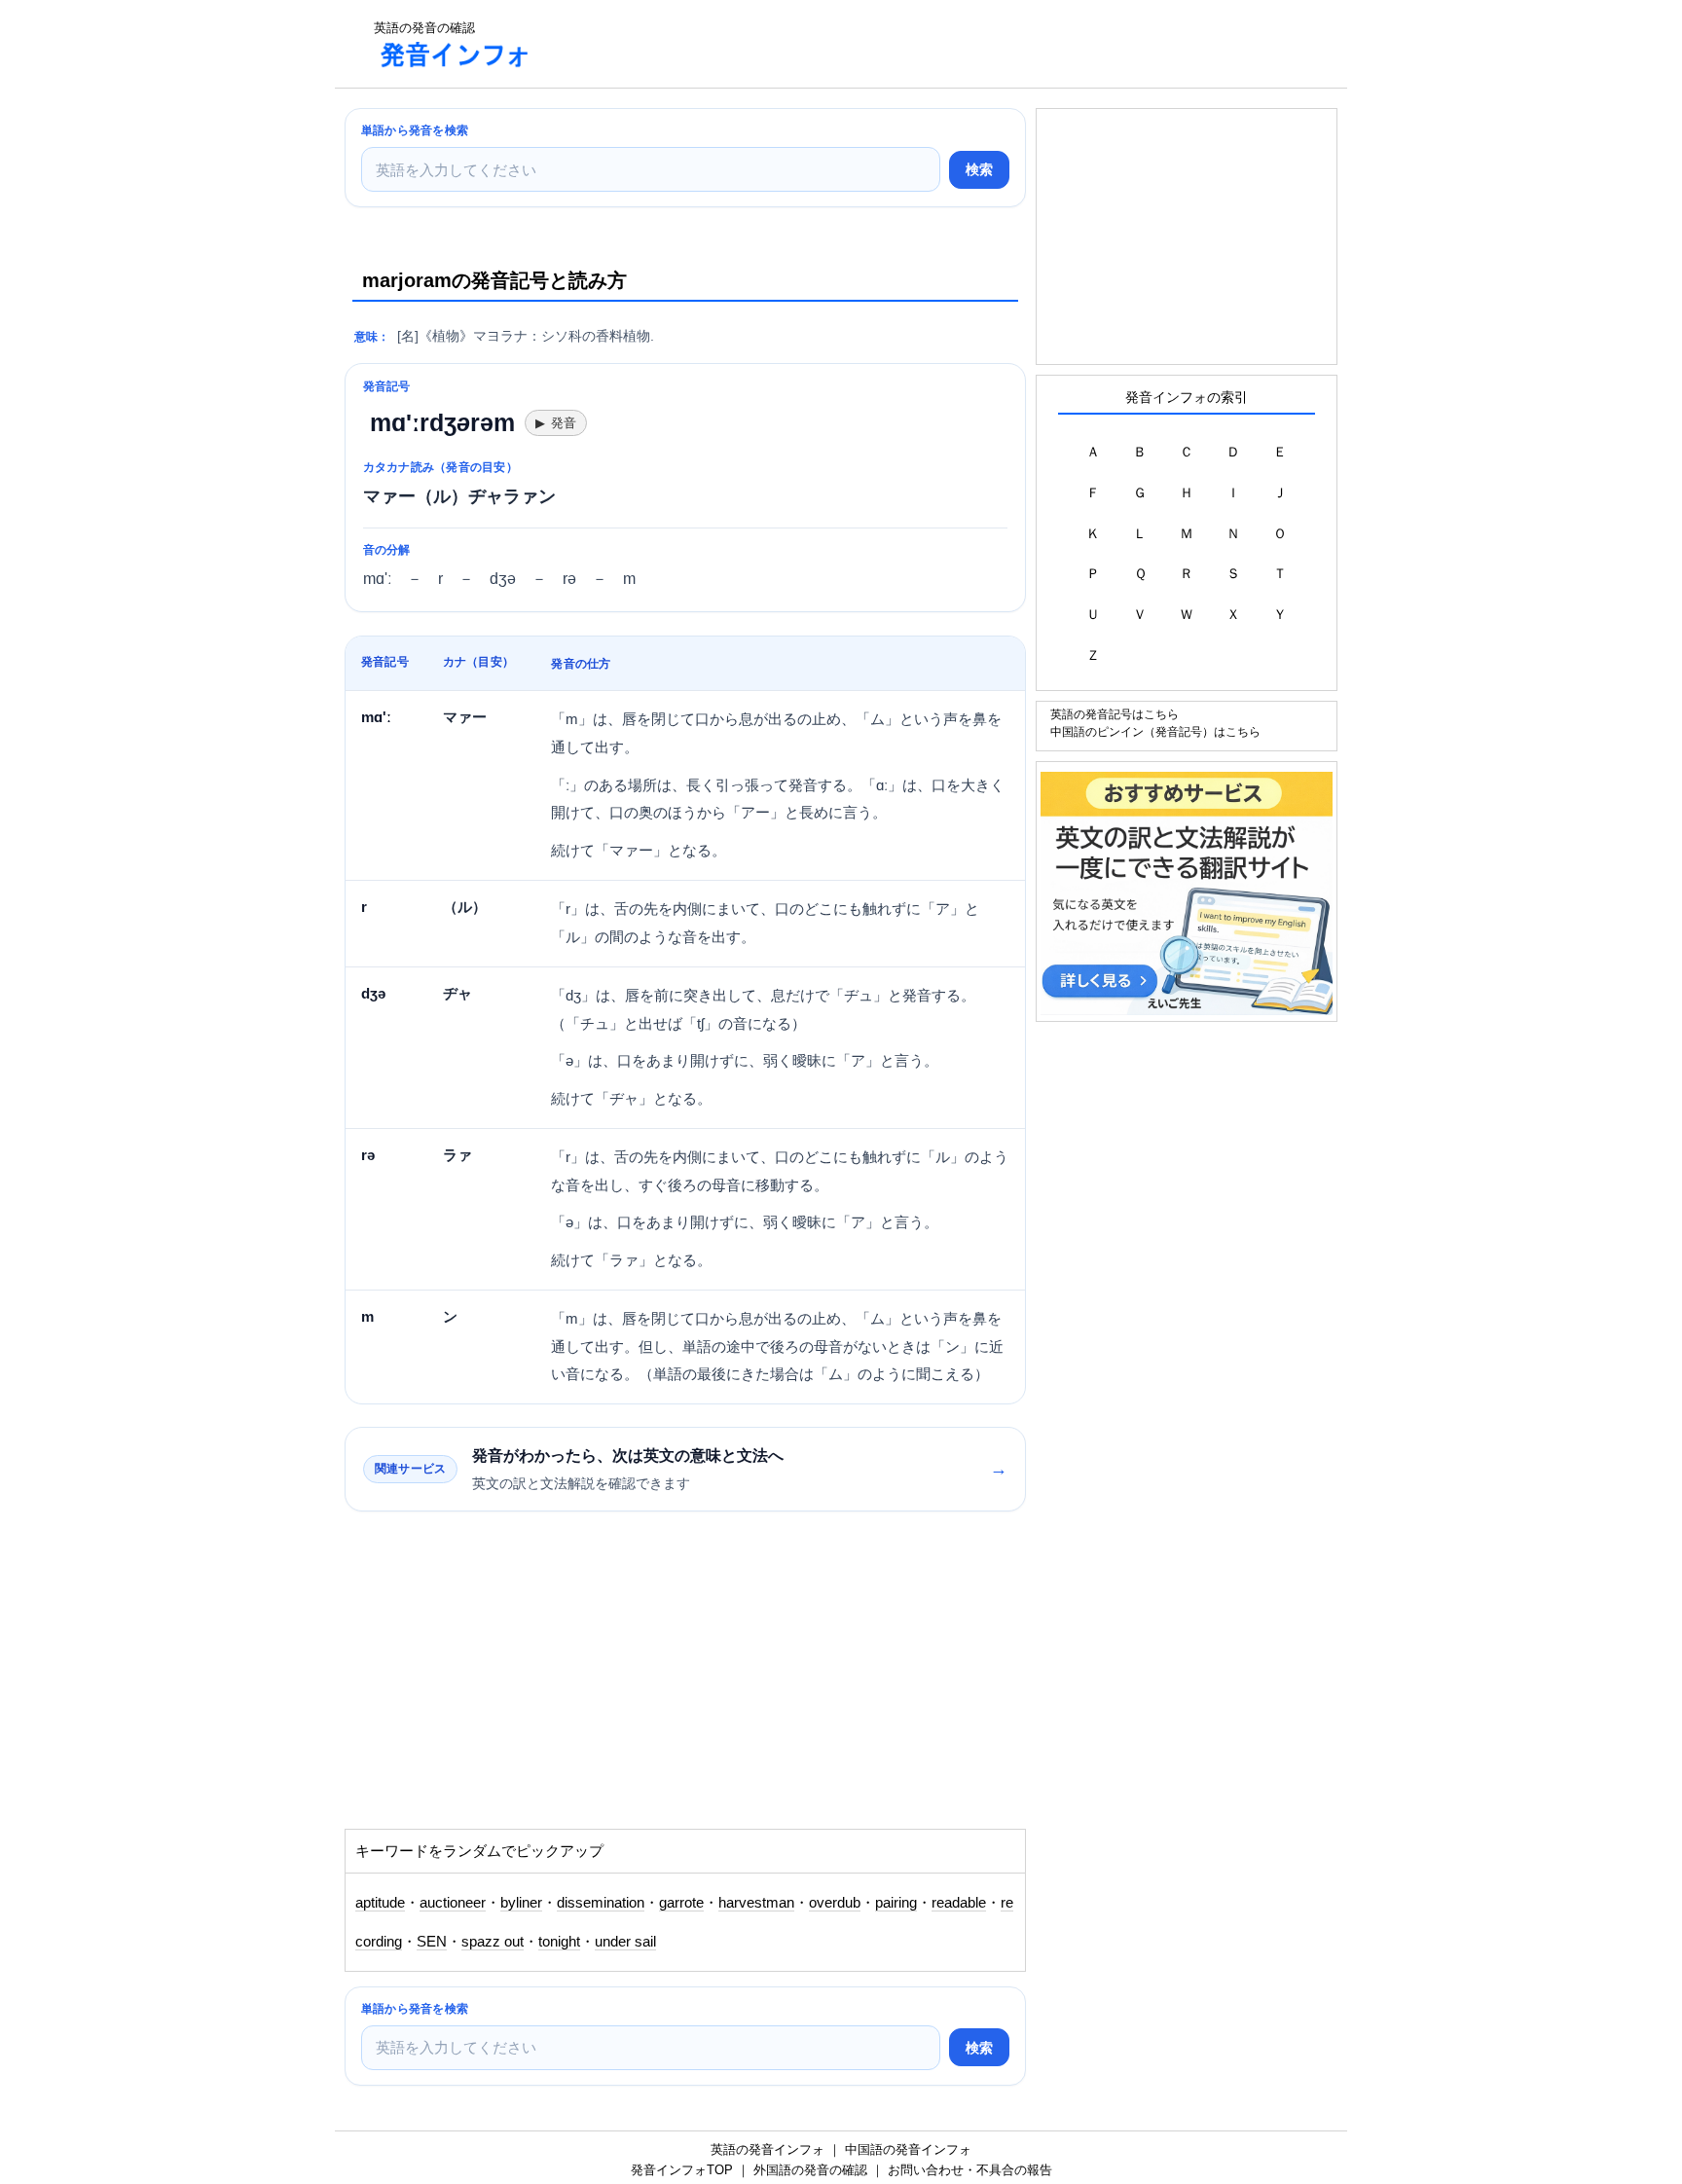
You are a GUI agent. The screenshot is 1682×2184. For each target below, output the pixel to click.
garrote (681, 1903)
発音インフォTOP (682, 2170)
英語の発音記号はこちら (1115, 714)
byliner (521, 1903)
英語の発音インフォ (768, 2149)
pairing (896, 1903)
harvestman (756, 1903)
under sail (625, 1942)
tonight (559, 1942)
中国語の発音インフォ (908, 2149)
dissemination (601, 1903)
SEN (432, 1942)
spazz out (493, 1942)
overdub (835, 1903)
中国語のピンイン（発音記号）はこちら (1155, 731)
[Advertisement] (903, 44)
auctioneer (453, 1903)
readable (959, 1903)
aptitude (380, 1903)
